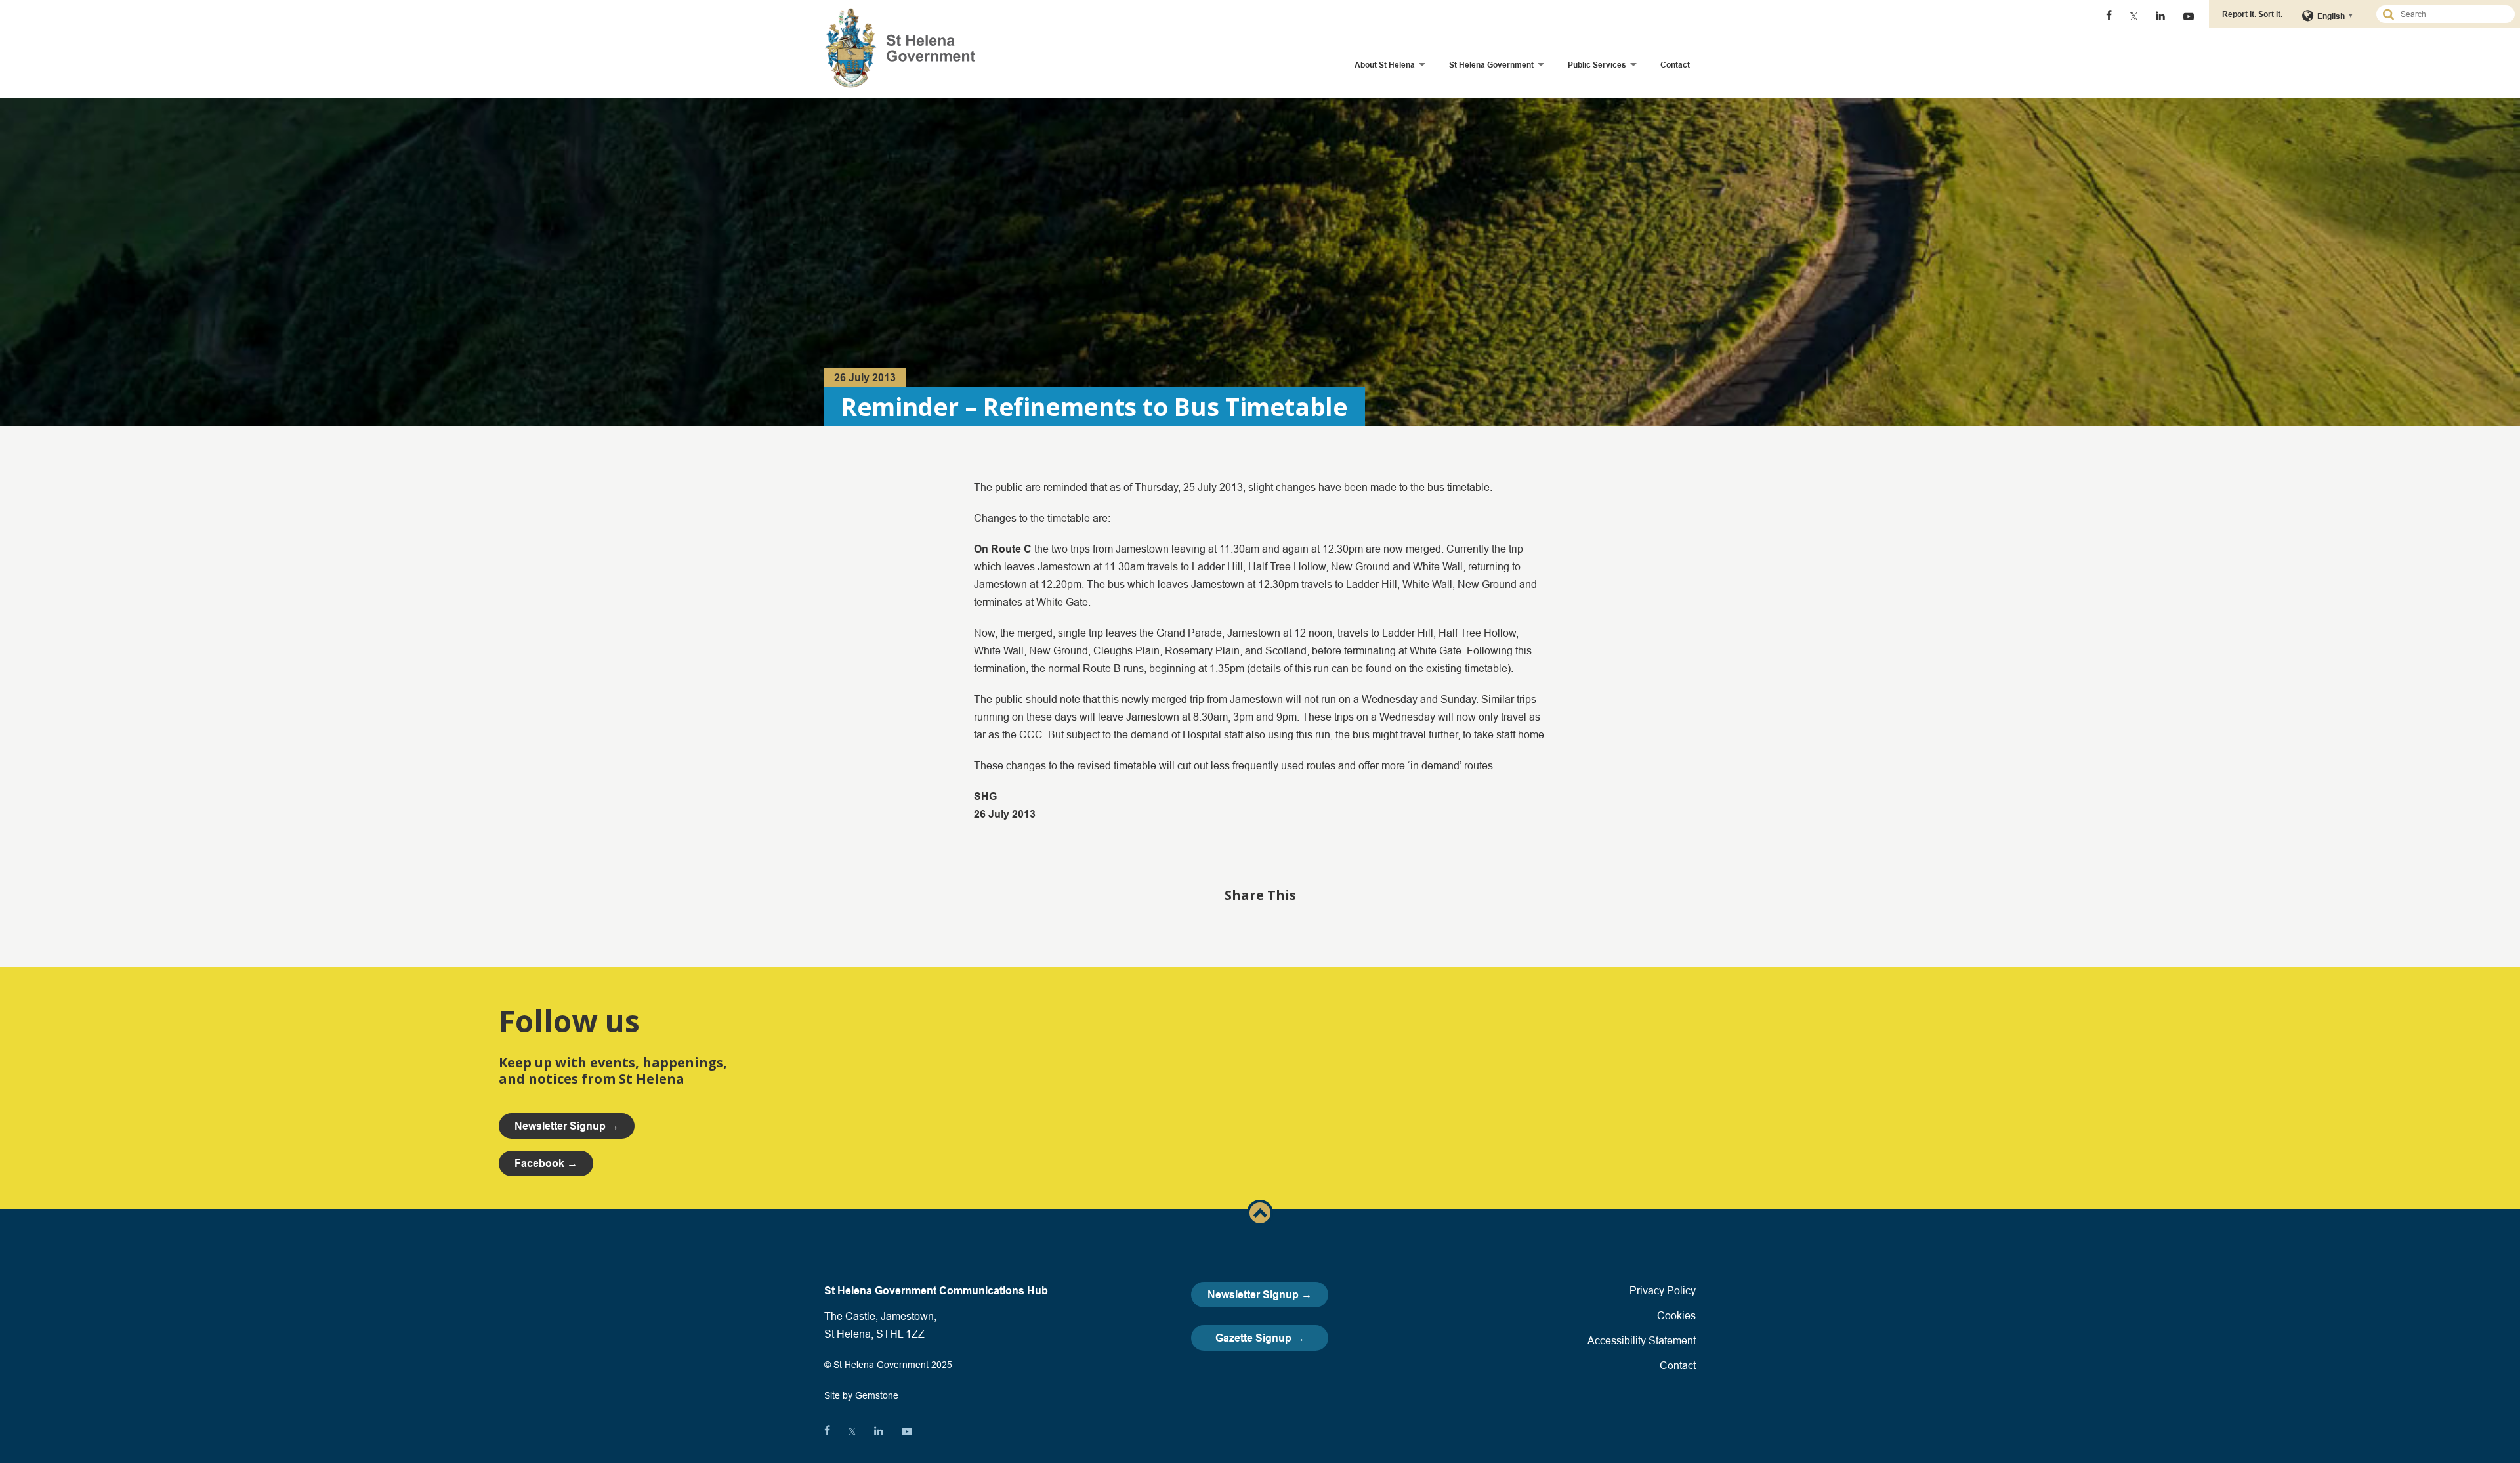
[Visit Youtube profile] (2189, 16)
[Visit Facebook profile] (2109, 16)
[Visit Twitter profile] (2134, 16)
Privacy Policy (1663, 1290)
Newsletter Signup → (1260, 1295)
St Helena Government (1491, 65)
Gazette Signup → (1260, 1338)
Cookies (1676, 1315)
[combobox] (2451, 14)
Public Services (1597, 65)
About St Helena (1385, 65)
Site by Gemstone (861, 1395)
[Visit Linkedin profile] (2160, 16)
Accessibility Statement (1642, 1340)
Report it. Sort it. (2252, 14)
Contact (1675, 65)
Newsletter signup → (567, 1126)
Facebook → (546, 1163)
